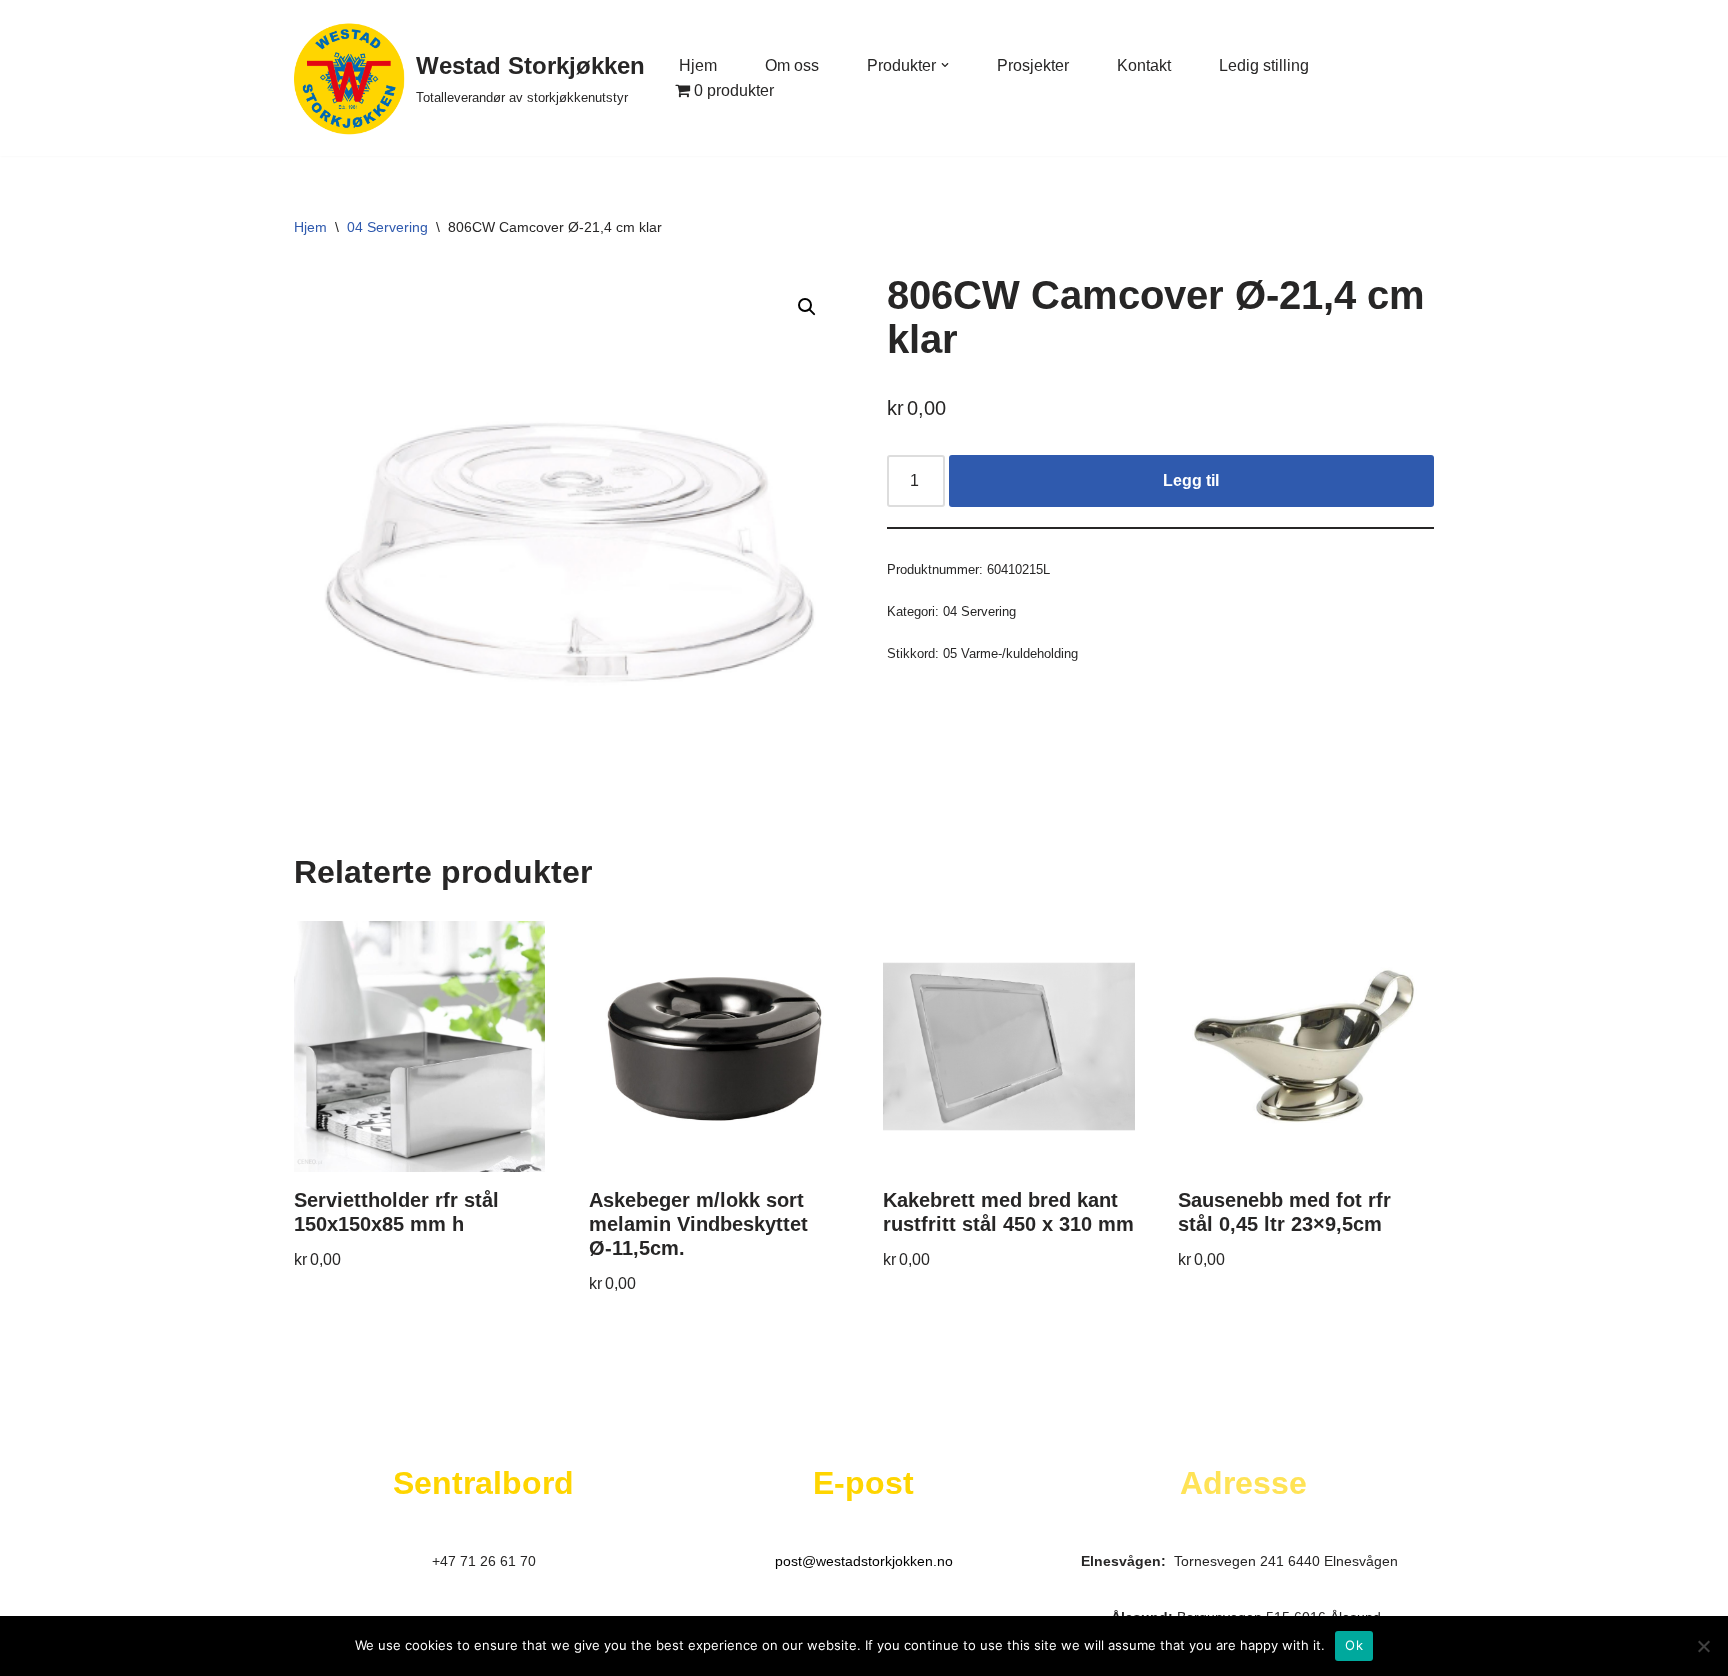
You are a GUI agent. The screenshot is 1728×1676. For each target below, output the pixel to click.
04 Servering (387, 227)
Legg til (1191, 480)
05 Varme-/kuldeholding (1010, 653)
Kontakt (1144, 65)
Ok (1354, 1645)
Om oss (792, 65)
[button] (945, 65)
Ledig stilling (1264, 65)
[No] (1703, 1646)
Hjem (698, 65)
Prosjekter (1033, 65)
